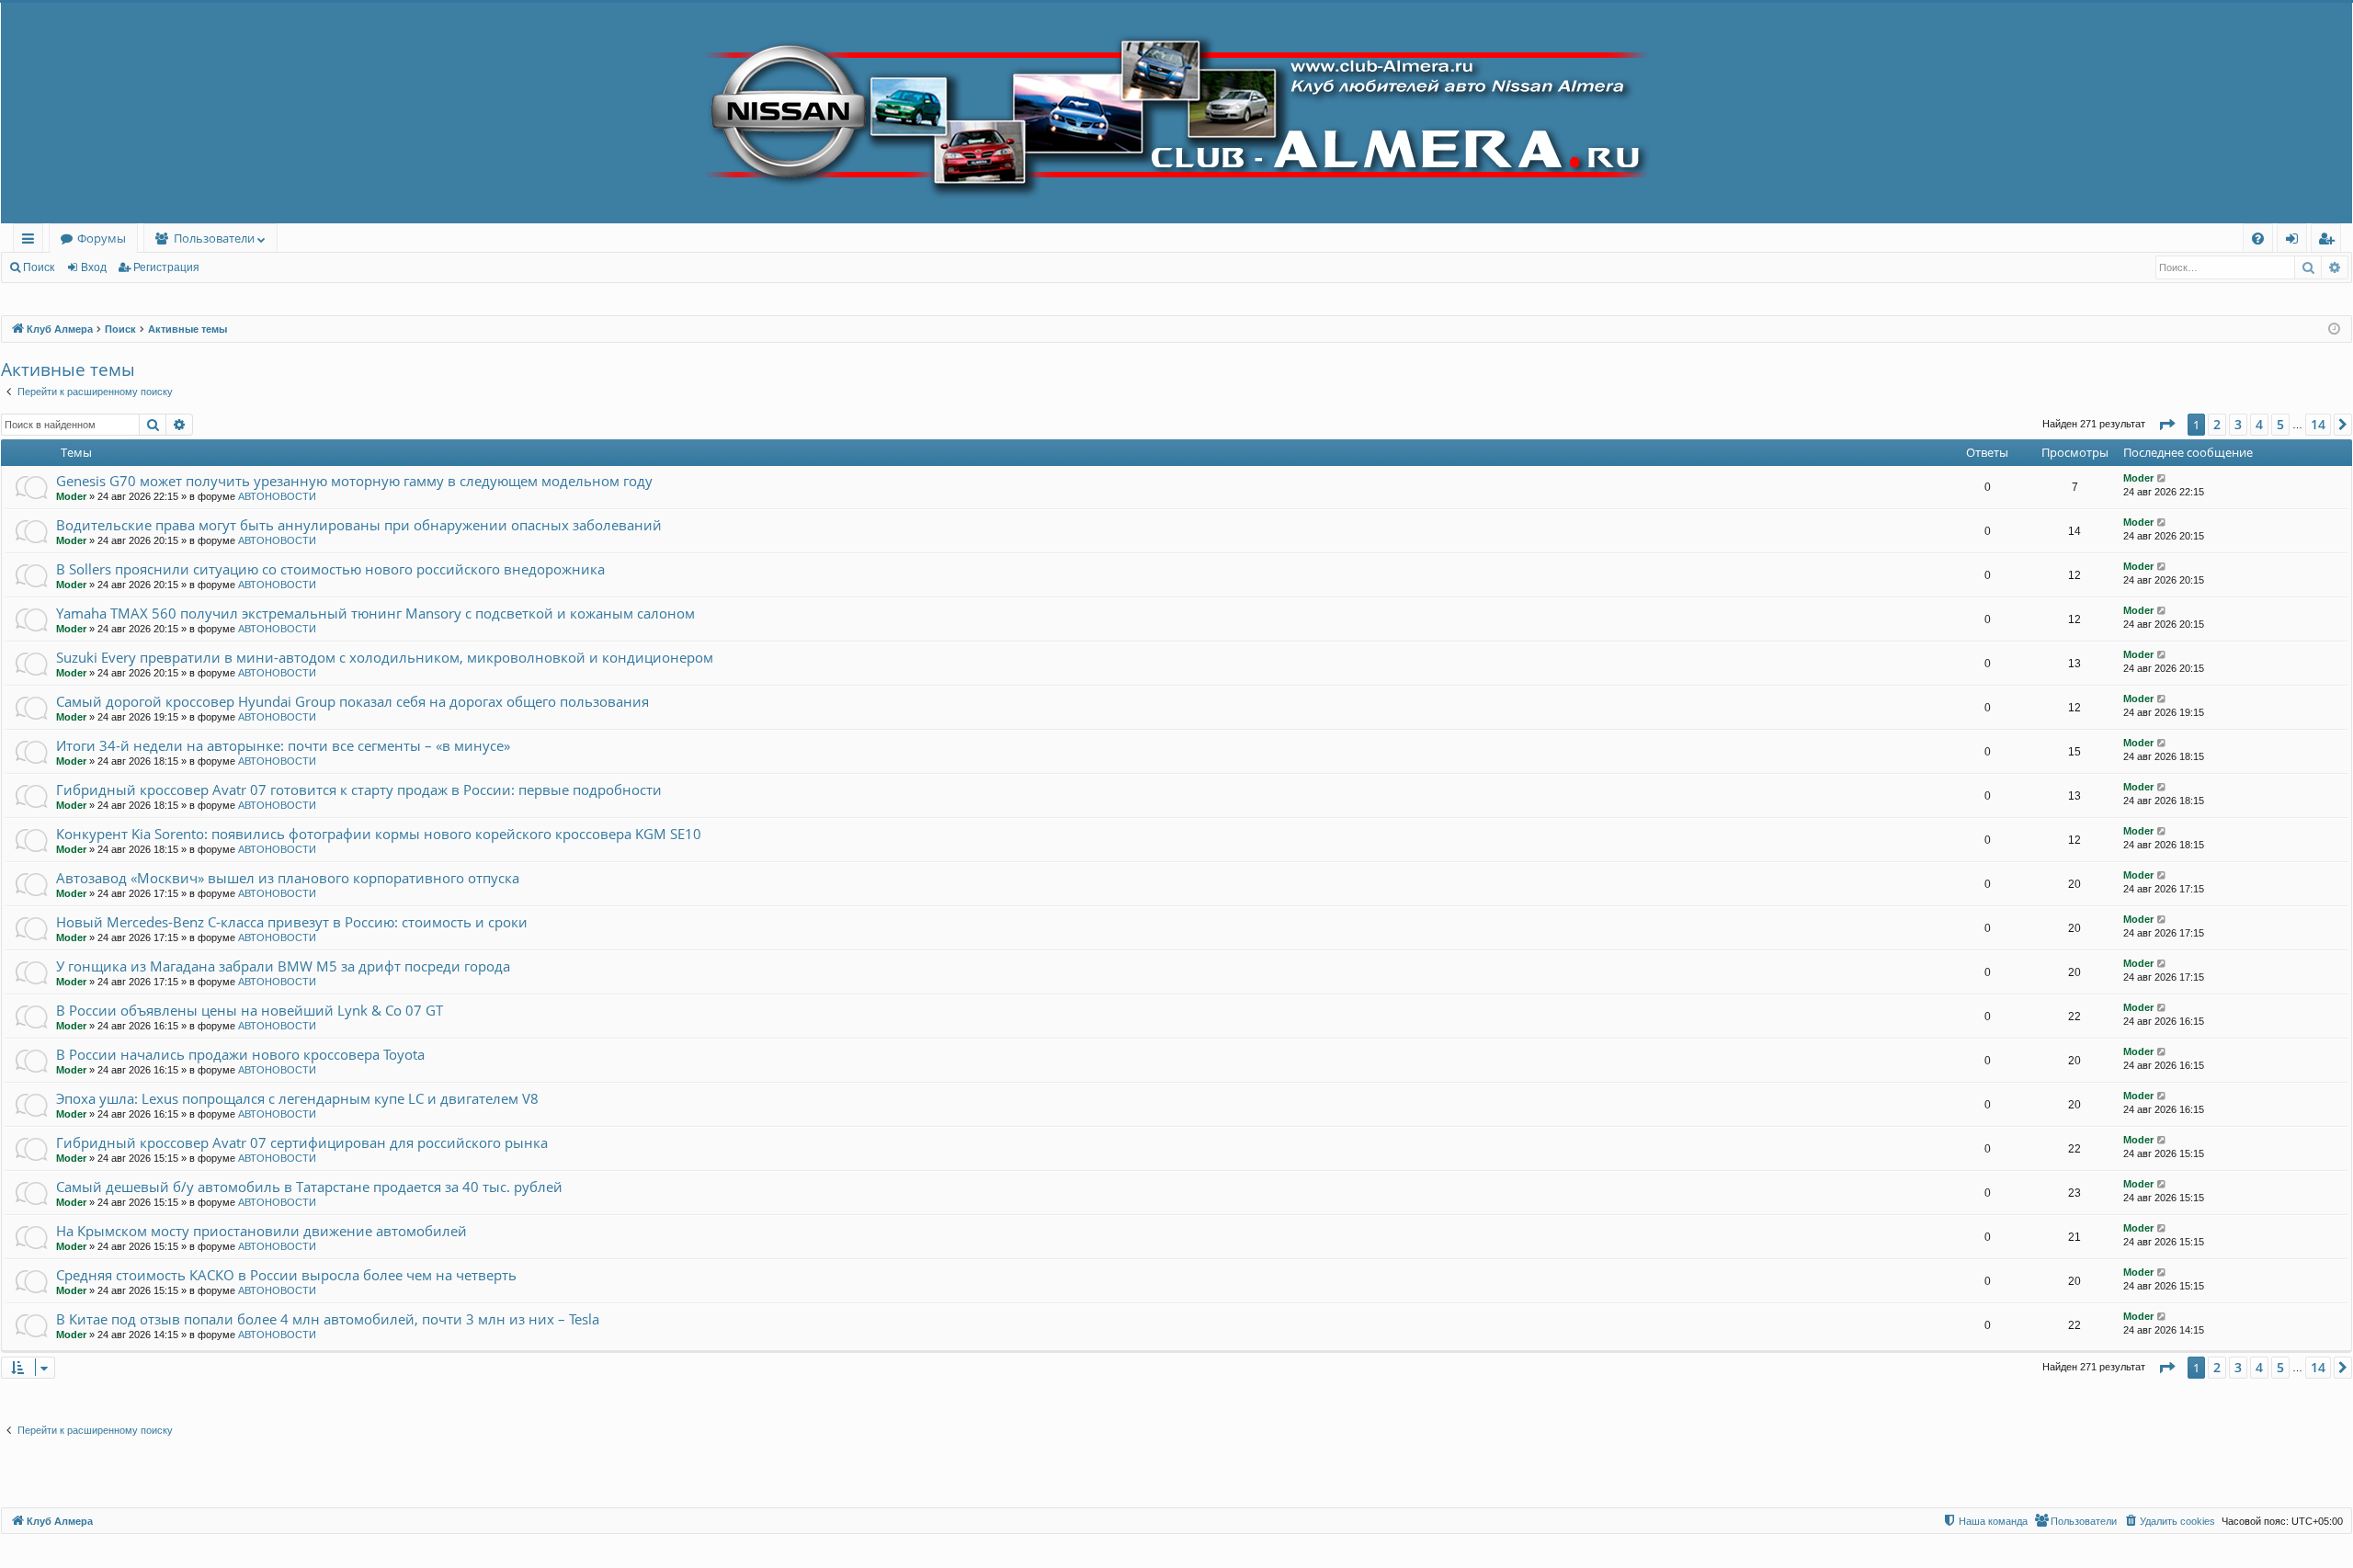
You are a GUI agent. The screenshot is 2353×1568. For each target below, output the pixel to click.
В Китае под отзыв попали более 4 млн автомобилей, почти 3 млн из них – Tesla (328, 1319)
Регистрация (166, 267)
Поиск (39, 267)
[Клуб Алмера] (1176, 113)
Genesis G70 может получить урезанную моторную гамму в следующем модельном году (354, 481)
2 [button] (2217, 424)
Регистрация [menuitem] (2330, 241)
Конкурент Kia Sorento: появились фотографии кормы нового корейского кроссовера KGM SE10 (379, 834)
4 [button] (2259, 424)
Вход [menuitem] (2296, 241)
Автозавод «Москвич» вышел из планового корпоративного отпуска (288, 878)
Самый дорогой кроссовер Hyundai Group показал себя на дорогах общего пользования (352, 701)
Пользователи (214, 238)
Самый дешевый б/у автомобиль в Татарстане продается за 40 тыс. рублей (309, 1187)
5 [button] (2280, 424)
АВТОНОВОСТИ (277, 496)
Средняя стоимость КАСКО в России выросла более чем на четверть (286, 1275)
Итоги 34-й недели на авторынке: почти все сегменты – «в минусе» (283, 745)
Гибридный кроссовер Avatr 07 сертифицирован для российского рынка (302, 1142)
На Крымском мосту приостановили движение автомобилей (261, 1231)
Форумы (102, 238)
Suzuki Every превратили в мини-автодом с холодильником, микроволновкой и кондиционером (385, 657)
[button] (2166, 425)
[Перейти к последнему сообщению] (2162, 478)
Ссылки (32, 241)
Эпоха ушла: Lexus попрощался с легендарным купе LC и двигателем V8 (297, 1098)
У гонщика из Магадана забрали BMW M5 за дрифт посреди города (283, 966)
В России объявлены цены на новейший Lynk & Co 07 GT (250, 1010)
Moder (71, 496)
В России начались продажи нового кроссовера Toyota (240, 1054)
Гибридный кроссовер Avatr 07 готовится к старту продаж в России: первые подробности (359, 790)
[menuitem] (2258, 239)
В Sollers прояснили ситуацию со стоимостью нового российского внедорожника (330, 569)
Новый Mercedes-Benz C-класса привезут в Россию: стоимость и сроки (292, 922)
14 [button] (2318, 424)
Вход (94, 267)
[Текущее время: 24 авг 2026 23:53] (2334, 330)
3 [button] (2238, 424)
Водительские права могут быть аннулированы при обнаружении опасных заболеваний (359, 525)
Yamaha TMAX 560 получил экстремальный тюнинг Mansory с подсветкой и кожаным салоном (375, 613)
